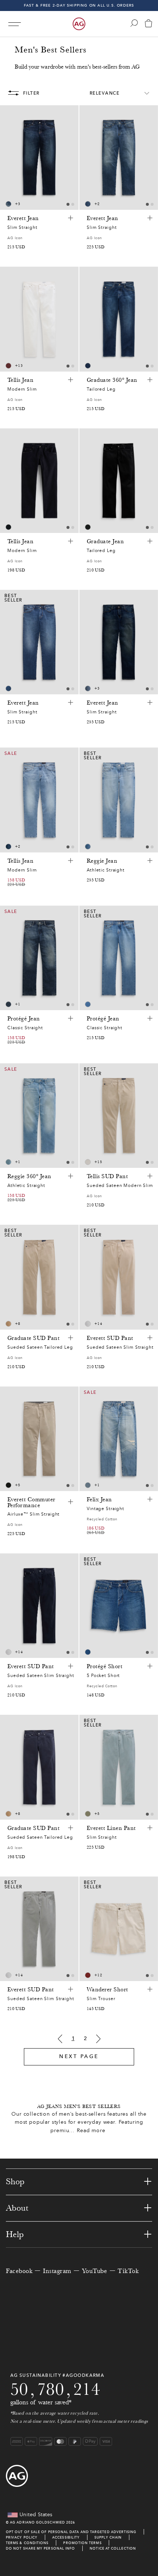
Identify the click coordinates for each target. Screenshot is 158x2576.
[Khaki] (8, 1324)
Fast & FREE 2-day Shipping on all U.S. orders (79, 5)
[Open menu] (15, 24)
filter (31, 93)
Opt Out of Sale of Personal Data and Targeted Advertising (71, 2532)
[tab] (68, 204)
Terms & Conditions (27, 2543)
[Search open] (134, 23)
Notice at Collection (113, 2548)
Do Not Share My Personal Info (40, 2548)
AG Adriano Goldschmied (37, 2522)
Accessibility (66, 2537)
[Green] (88, 1814)
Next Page (79, 2056)
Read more (91, 2131)
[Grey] (88, 1324)
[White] (88, 1162)
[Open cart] (148, 24)
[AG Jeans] (79, 24)
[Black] (88, 527)
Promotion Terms (82, 2543)
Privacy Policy (22, 2537)
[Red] (8, 366)
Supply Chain (108, 2537)
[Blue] (8, 204)
